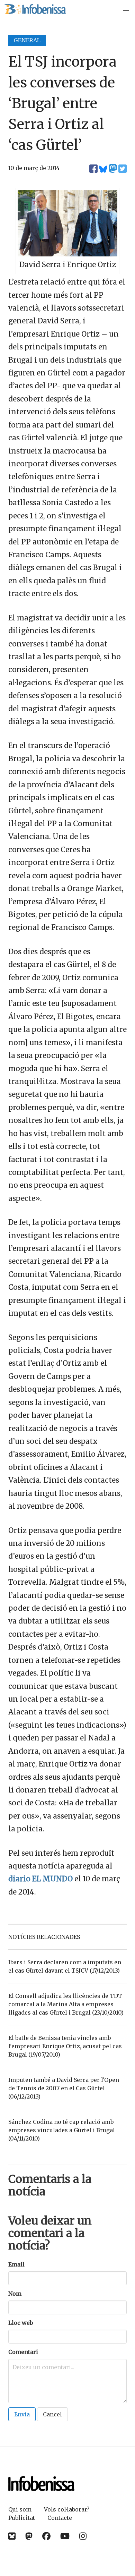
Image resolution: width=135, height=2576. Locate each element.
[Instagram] (83, 2536)
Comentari (23, 2352)
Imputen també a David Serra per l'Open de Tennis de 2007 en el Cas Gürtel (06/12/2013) (64, 2088)
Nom (15, 2294)
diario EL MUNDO (40, 1879)
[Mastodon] (29, 2536)
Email (16, 2264)
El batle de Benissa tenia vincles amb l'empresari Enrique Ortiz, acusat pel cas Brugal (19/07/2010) (65, 2046)
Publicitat (22, 2518)
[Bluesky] (12, 2536)
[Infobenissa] (35, 9)
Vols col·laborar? (67, 2509)
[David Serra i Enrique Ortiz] (67, 254)
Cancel (52, 2414)
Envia (22, 2414)
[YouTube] (65, 2536)
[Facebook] (46, 2536)
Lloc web (21, 2323)
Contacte (60, 2518)
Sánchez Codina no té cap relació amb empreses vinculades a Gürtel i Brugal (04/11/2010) (62, 2130)
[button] (126, 9)
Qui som (20, 2509)
